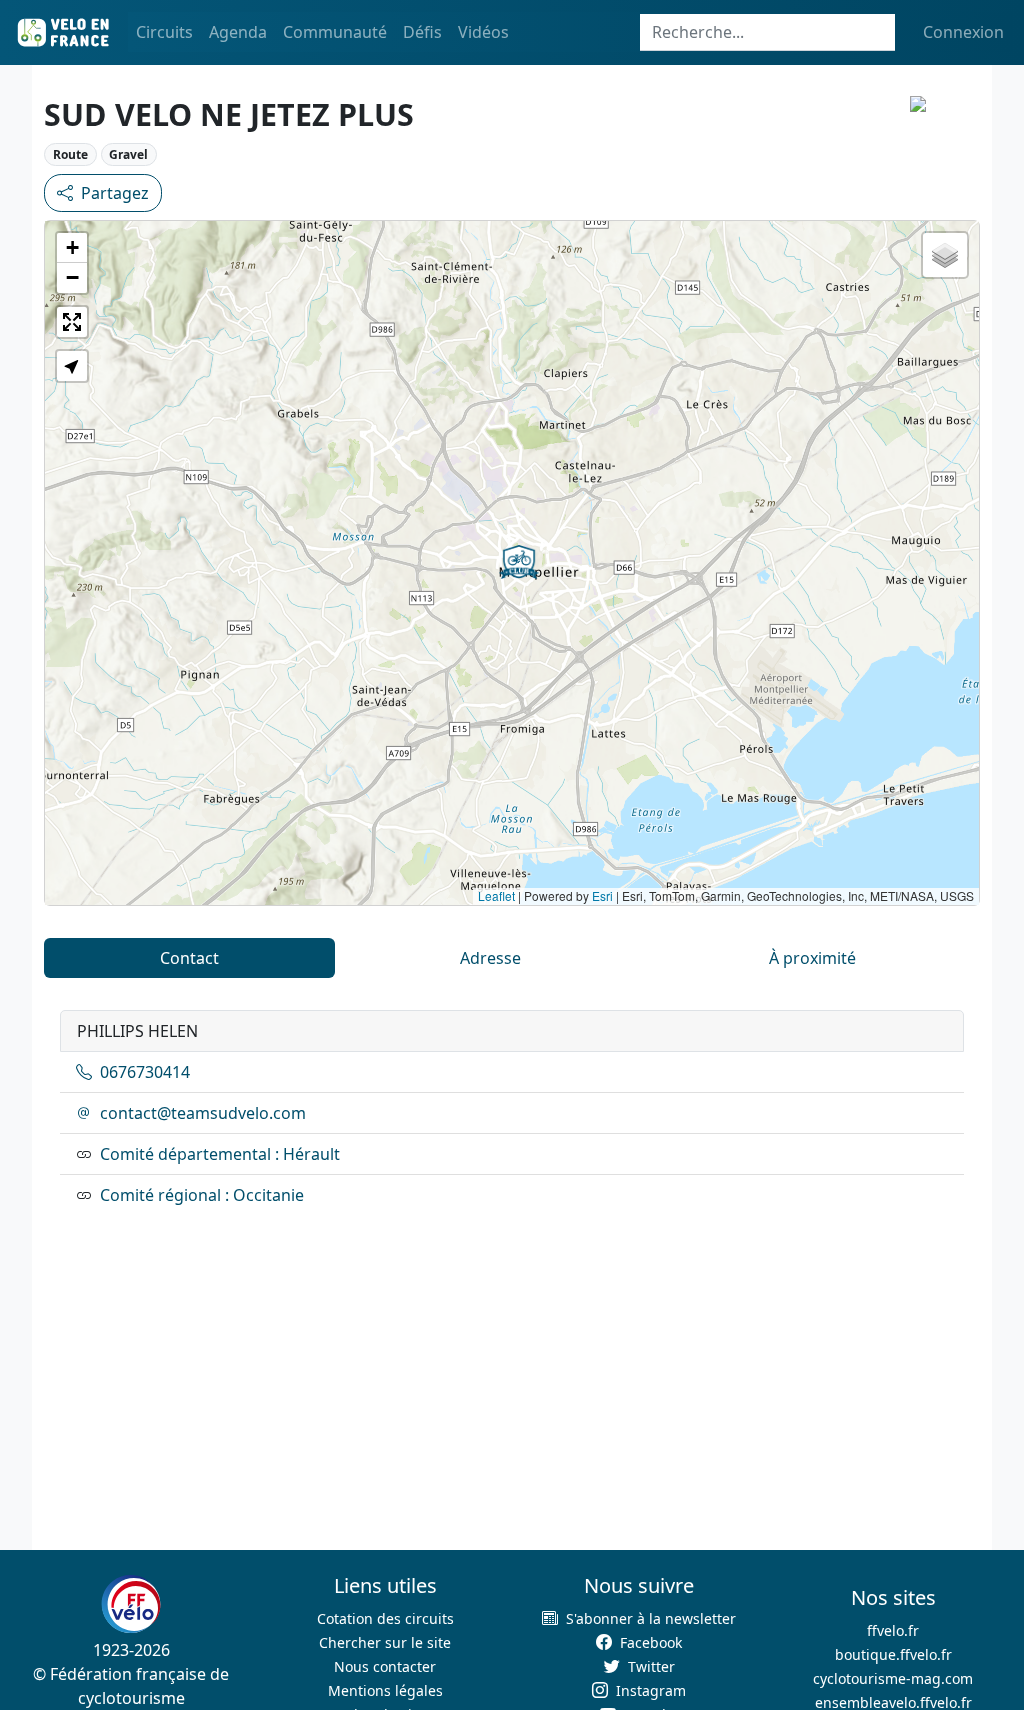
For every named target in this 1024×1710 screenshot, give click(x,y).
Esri (602, 895)
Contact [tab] (189, 958)
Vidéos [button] (483, 32)
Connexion (963, 32)
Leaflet (496, 895)
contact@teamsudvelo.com (203, 1113)
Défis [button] (422, 32)
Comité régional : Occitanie (202, 1195)
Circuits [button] (164, 32)
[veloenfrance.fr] (62, 32)
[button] (519, 562)
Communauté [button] (335, 32)
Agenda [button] (238, 32)
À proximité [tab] (812, 958)
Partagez (115, 193)
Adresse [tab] (490, 958)
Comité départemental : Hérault (220, 1154)
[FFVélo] (131, 1604)
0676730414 (145, 1072)
